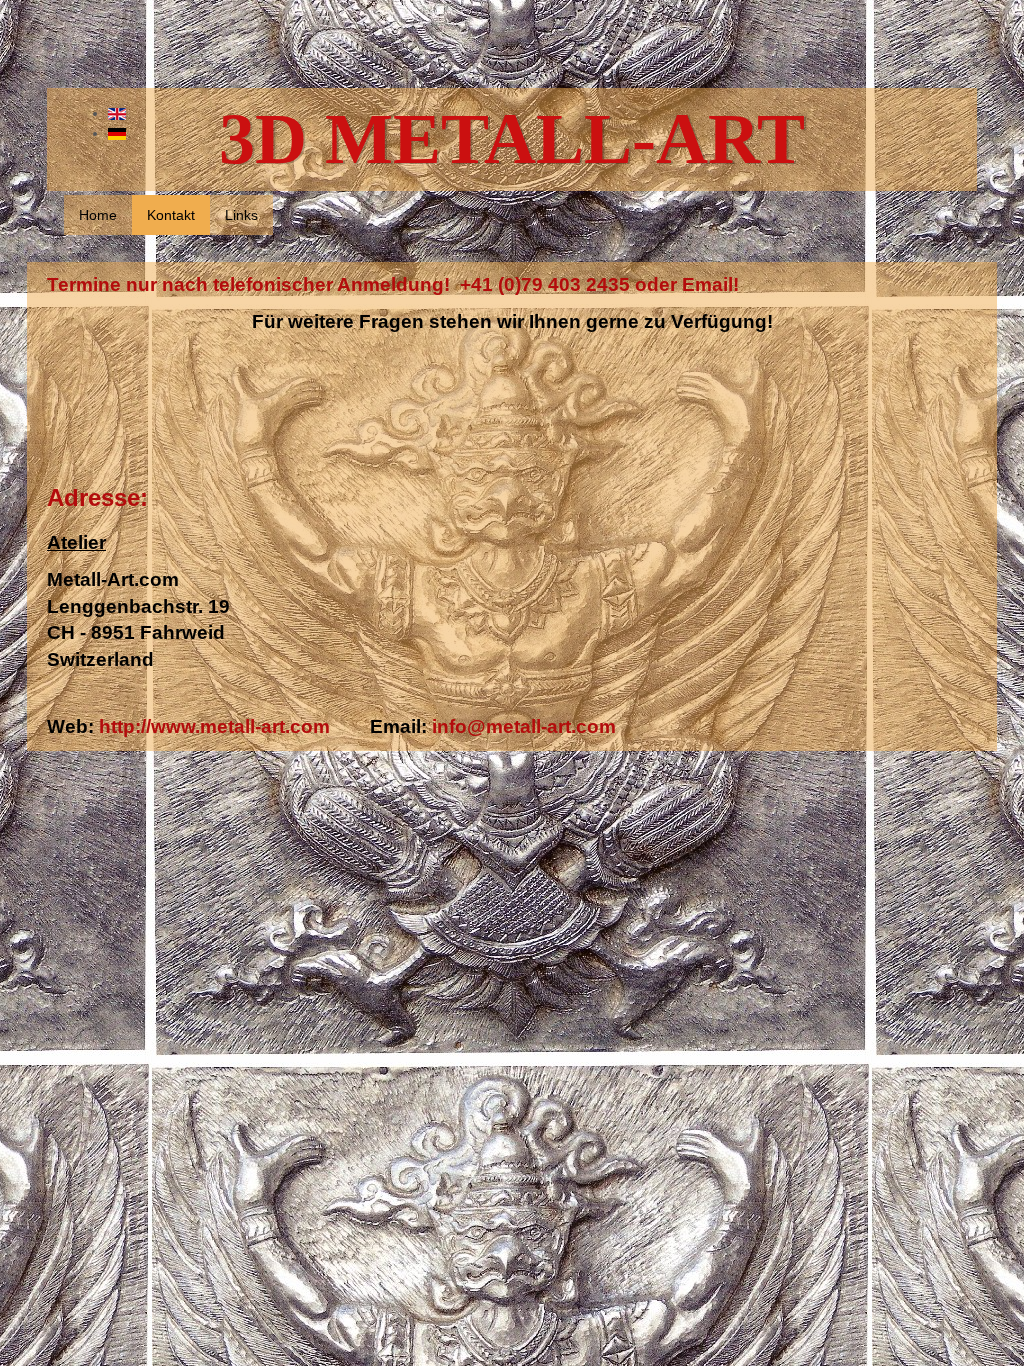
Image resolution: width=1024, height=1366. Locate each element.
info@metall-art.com (521, 726)
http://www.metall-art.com (214, 726)
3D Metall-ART (512, 139)
